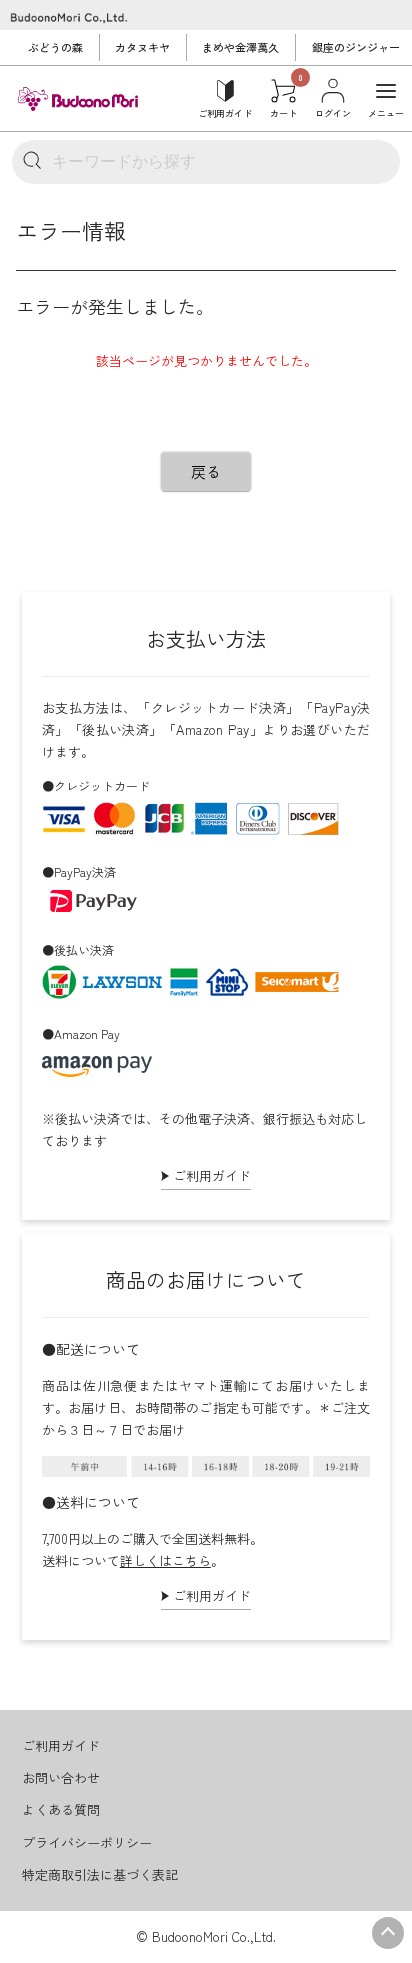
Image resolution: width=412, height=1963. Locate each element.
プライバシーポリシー (87, 1842)
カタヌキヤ (142, 47)
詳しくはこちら (165, 1560)
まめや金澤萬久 (240, 47)
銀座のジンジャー (356, 47)
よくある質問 (61, 1809)
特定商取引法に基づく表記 (100, 1874)
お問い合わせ (61, 1777)
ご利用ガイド (212, 1175)
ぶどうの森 (55, 47)
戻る (206, 471)
